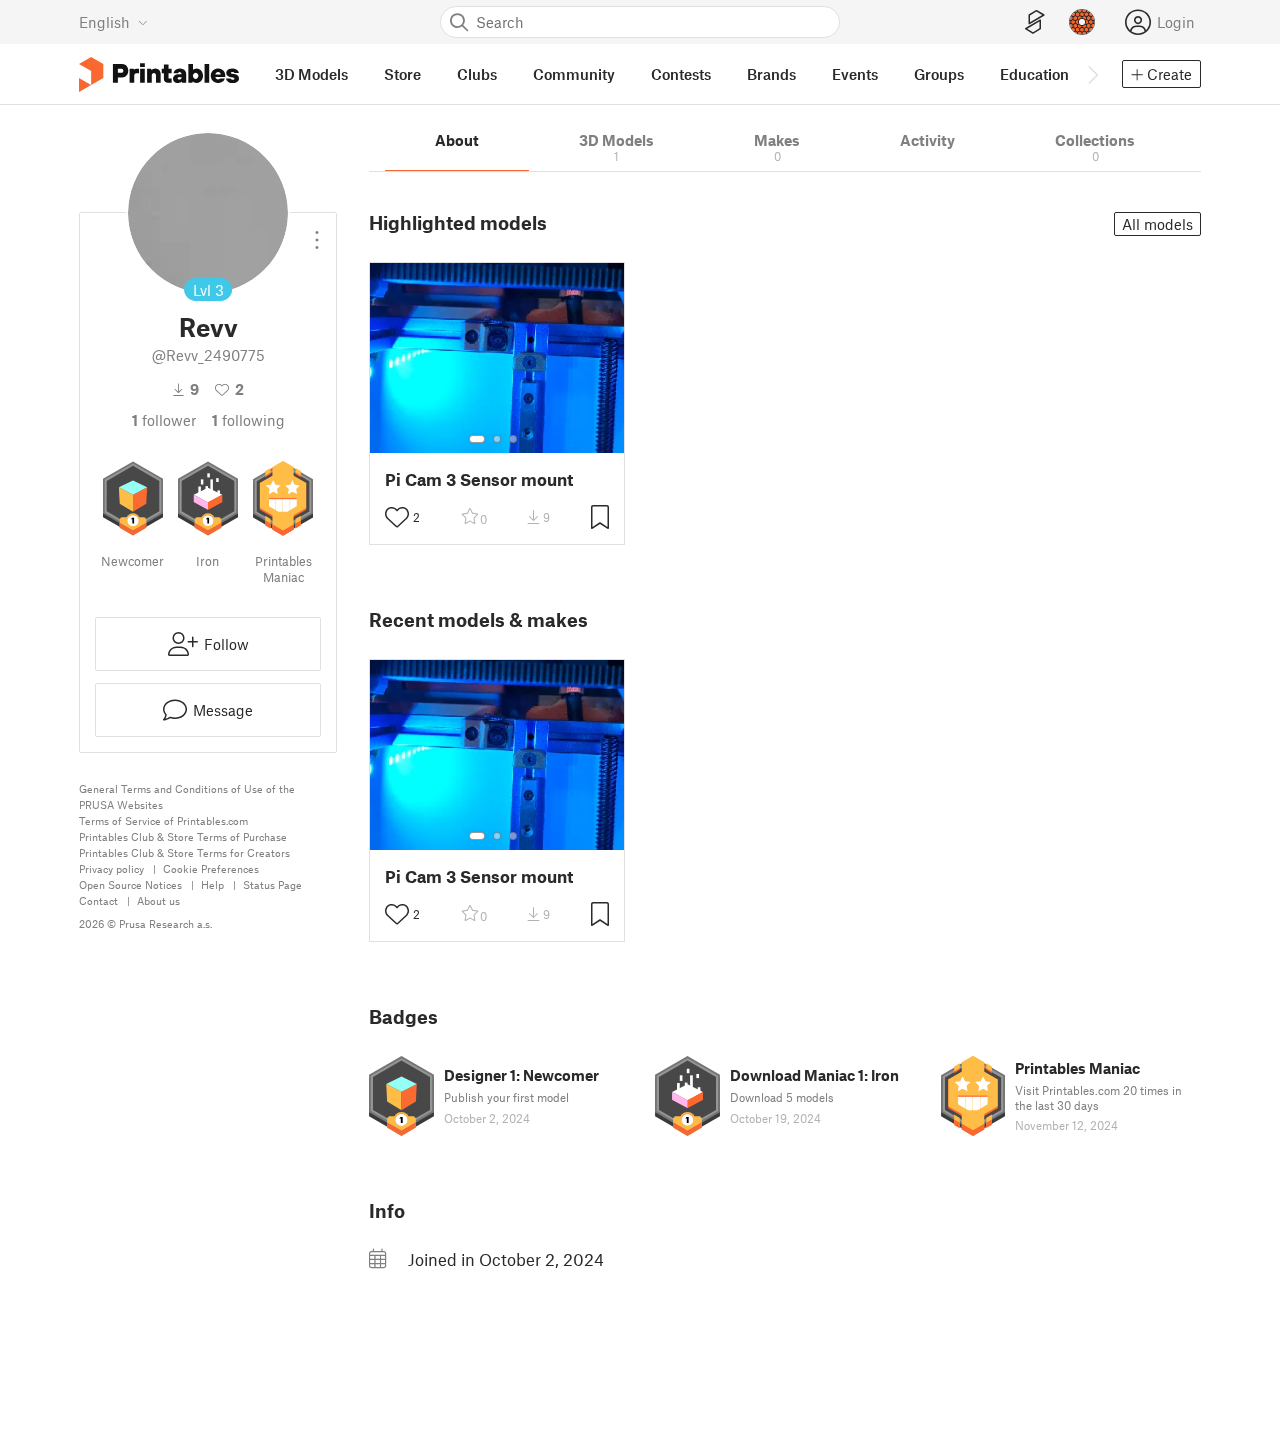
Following (248, 420)
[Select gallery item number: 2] (497, 439)
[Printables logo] (159, 74)
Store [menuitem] (402, 74)
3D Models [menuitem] (311, 74)
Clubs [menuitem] (477, 74)
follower (164, 420)
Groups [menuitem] (939, 74)
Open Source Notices (130, 884)
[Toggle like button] (397, 517)
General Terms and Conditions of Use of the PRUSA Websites (187, 796)
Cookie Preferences (211, 868)
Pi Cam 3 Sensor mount (479, 479)
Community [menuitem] (574, 74)
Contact (98, 900)
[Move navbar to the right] (1092, 74)
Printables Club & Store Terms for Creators (184, 852)
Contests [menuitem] (681, 74)
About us (158, 900)
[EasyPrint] (1035, 22)
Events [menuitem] (855, 74)
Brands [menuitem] (771, 74)
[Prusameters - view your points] (1082, 22)
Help (212, 884)
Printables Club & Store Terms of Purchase (183, 836)
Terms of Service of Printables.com (163, 820)
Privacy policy (111, 868)
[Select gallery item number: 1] (477, 439)
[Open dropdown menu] (317, 232)
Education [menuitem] (1034, 74)
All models (1157, 224)
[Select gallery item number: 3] (513, 439)
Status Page (272, 884)
